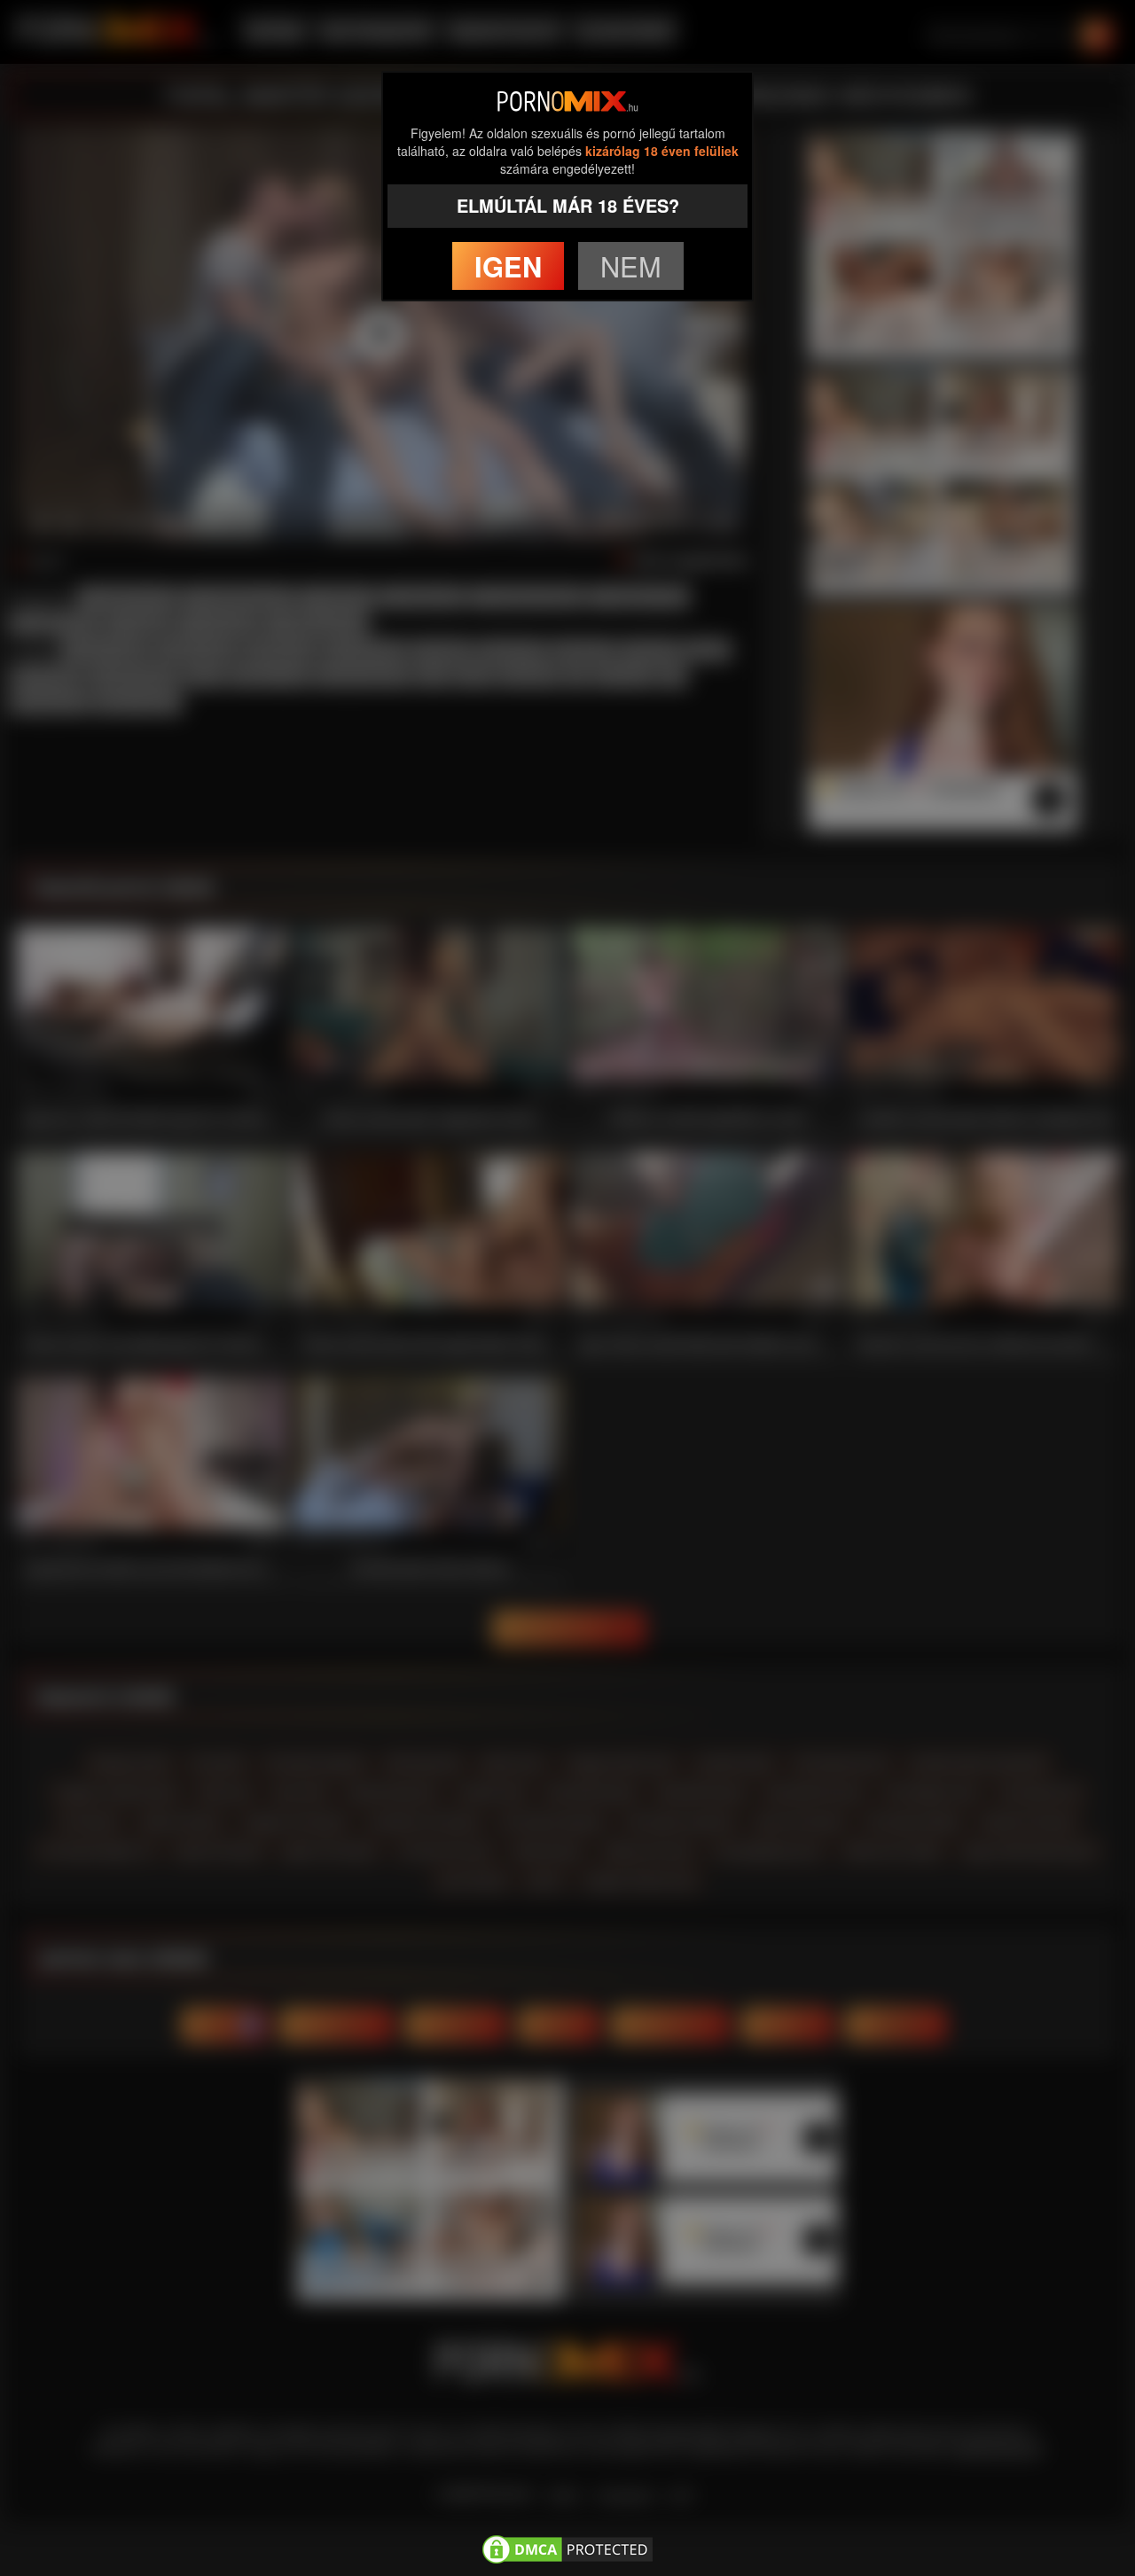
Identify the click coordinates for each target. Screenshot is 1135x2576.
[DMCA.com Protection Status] (567, 2546)
